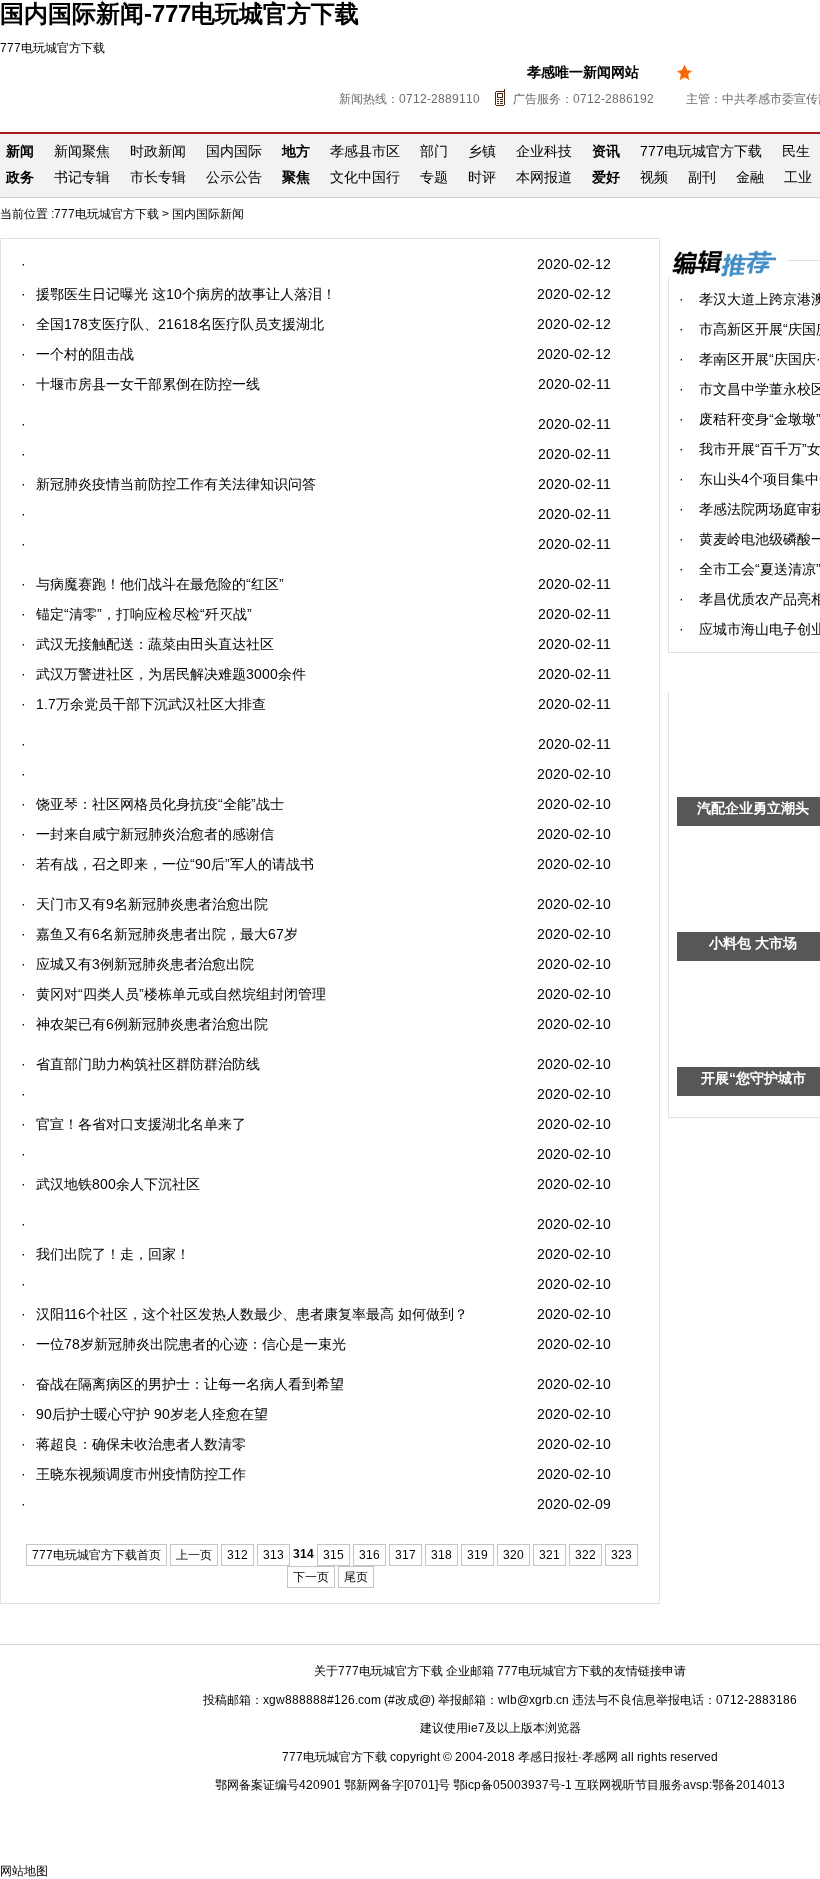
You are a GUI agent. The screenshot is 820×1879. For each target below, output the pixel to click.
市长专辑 (158, 177)
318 (441, 1555)
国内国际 (234, 151)
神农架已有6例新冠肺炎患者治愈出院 (152, 1024)
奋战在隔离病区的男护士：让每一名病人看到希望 (190, 1384)
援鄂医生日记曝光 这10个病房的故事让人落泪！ (186, 294)
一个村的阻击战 (85, 354)
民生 (796, 151)
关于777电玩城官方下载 (378, 1671)
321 (549, 1555)
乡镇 (482, 151)
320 (513, 1555)
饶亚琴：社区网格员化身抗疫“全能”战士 (160, 804)
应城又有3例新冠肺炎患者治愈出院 (145, 964)
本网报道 (544, 177)
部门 (434, 151)
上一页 (194, 1555)
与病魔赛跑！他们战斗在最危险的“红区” (160, 584)
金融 (750, 177)
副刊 (702, 177)
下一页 (311, 1577)
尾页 (356, 1577)
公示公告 (234, 177)
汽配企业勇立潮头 (753, 808)
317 (405, 1555)
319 (477, 1555)
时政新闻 (158, 151)
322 (585, 1555)
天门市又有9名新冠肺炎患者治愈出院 (152, 904)
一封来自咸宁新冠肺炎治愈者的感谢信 (155, 834)
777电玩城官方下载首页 (96, 1555)
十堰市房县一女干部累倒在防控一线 (148, 384)
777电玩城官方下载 (52, 48)
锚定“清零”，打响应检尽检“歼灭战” (144, 614)
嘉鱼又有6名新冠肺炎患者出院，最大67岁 (167, 934)
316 (369, 1555)
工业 (798, 177)
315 (333, 1555)
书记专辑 (82, 177)
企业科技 (544, 151)
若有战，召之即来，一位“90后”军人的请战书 (175, 864)
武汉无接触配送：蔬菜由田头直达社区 (155, 644)
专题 (434, 177)
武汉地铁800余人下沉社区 (118, 1184)
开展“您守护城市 (753, 1078)
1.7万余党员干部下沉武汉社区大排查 (151, 704)
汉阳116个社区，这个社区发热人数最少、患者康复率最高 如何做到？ (252, 1314)
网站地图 (24, 1871)
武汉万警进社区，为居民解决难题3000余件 (171, 674)
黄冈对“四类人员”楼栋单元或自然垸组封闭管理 (181, 994)
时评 (482, 177)
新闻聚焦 (82, 151)
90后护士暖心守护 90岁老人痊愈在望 (152, 1414)
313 (273, 1555)
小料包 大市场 (753, 943)
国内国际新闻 (208, 214)
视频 (654, 177)
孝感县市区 (365, 151)
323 (621, 1555)
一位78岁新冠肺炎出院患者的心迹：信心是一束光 (191, 1344)
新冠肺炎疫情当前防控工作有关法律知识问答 (176, 484)
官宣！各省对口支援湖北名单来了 (141, 1124)
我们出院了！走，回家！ (113, 1254)
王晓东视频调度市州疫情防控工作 (141, 1474)
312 (237, 1555)
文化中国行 (365, 177)
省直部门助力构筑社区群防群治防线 (148, 1064)
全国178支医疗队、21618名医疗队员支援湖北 (180, 324)
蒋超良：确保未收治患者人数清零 (141, 1444)
